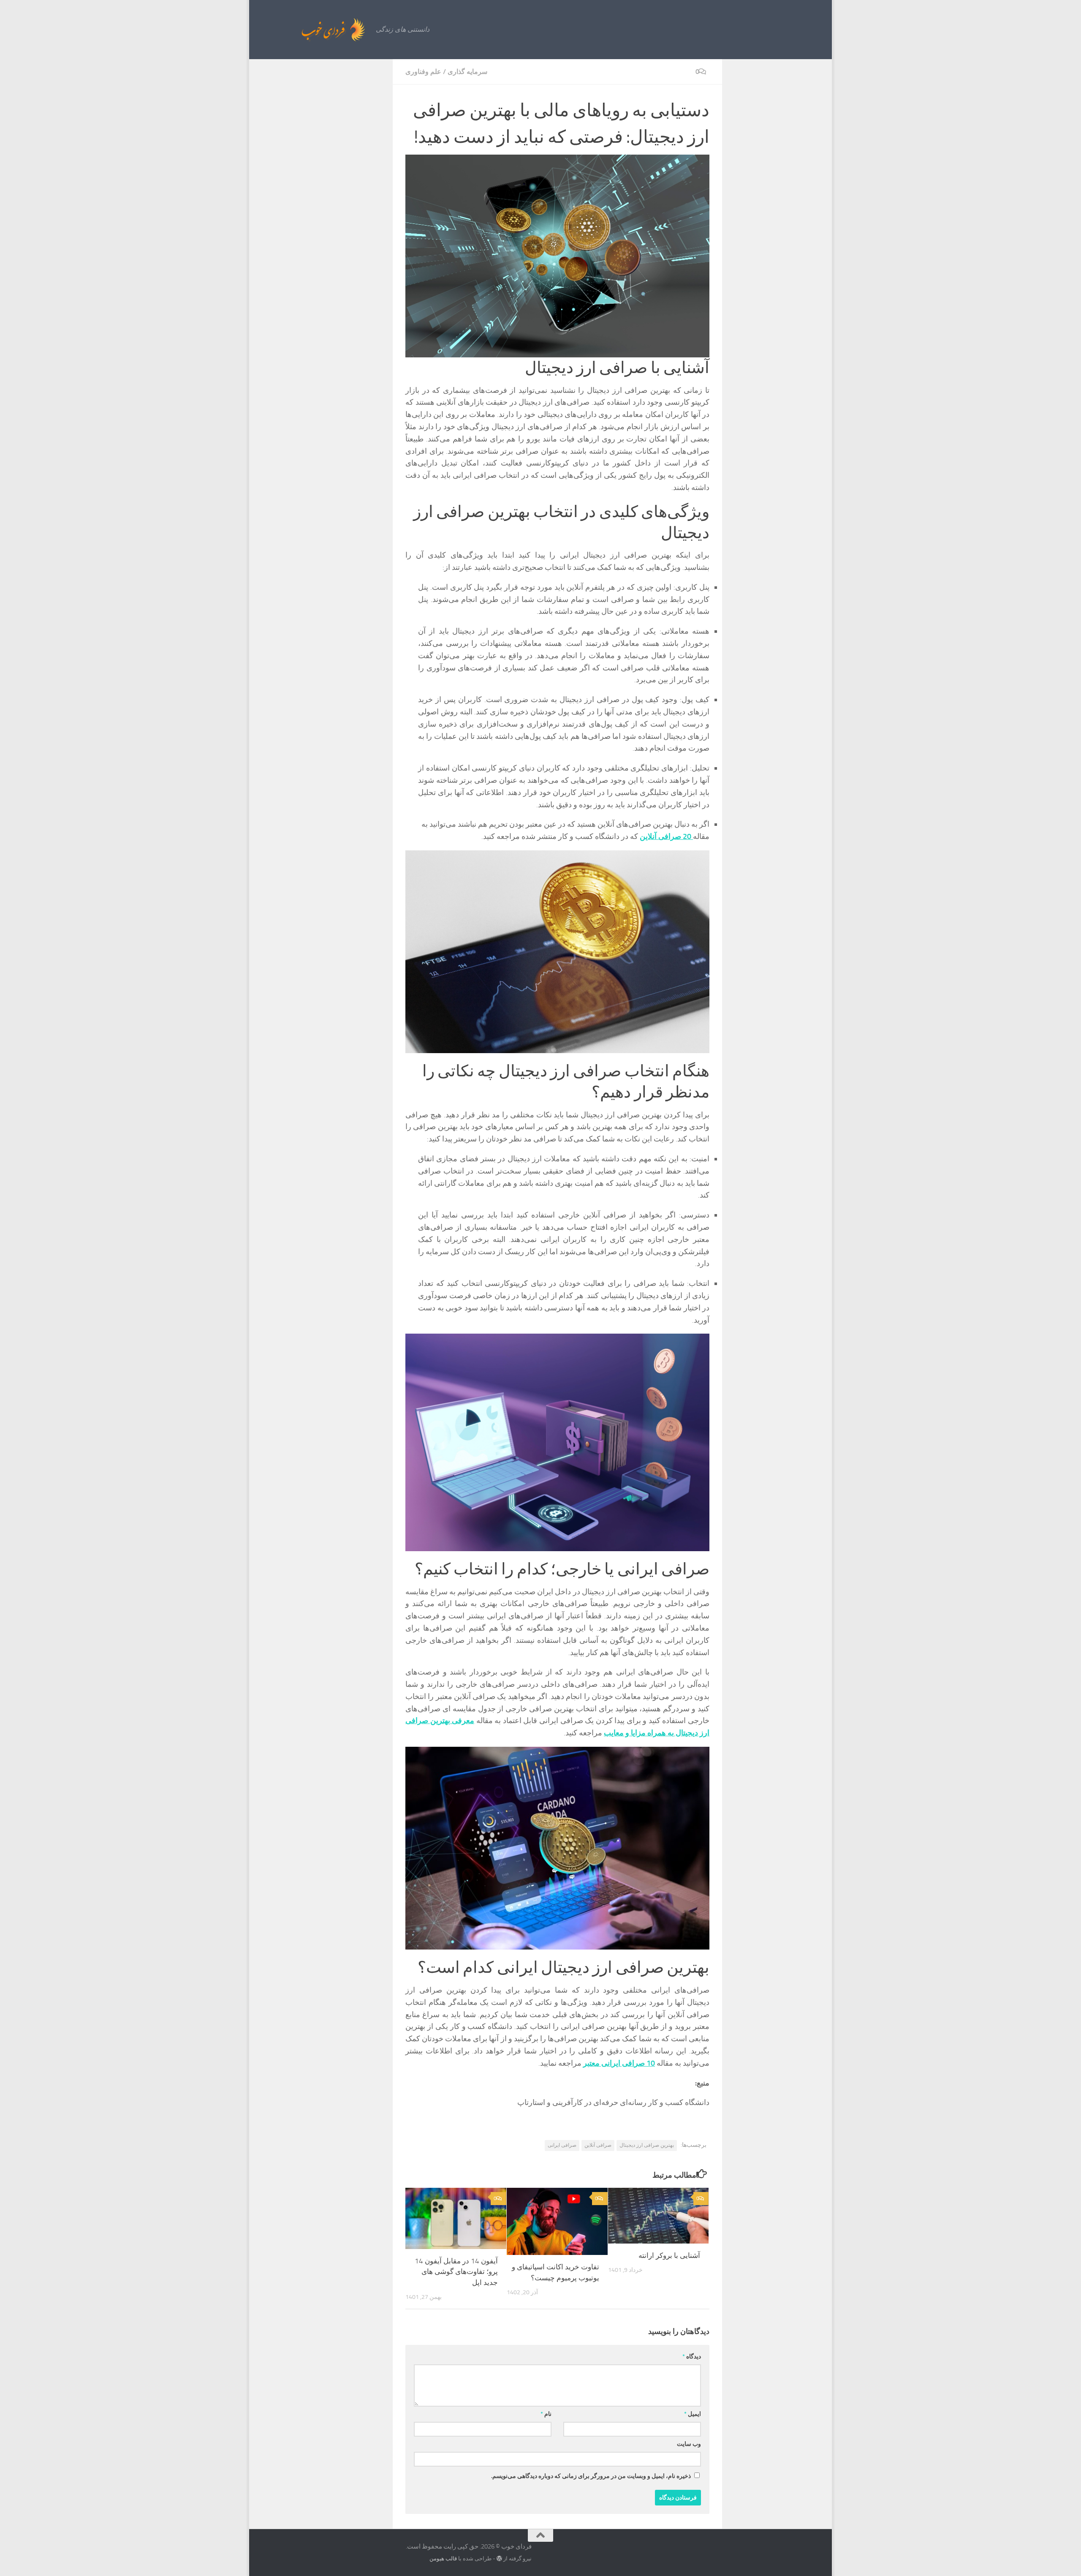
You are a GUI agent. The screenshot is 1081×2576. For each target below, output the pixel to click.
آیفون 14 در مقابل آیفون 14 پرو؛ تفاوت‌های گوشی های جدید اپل (456, 2272)
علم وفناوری (423, 72)
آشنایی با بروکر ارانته (669, 2255)
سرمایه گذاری (467, 72)
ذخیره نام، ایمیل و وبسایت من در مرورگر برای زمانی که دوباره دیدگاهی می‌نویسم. (591, 2476)
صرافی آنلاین (598, 2145)
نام (546, 2414)
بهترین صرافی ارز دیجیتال (647, 2145)
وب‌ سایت (689, 2444)
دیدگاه (692, 2357)
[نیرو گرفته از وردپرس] (499, 2558)
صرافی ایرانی (562, 2145)
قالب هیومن (443, 2558)
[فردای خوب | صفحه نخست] (315, 30)
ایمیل (693, 2414)
